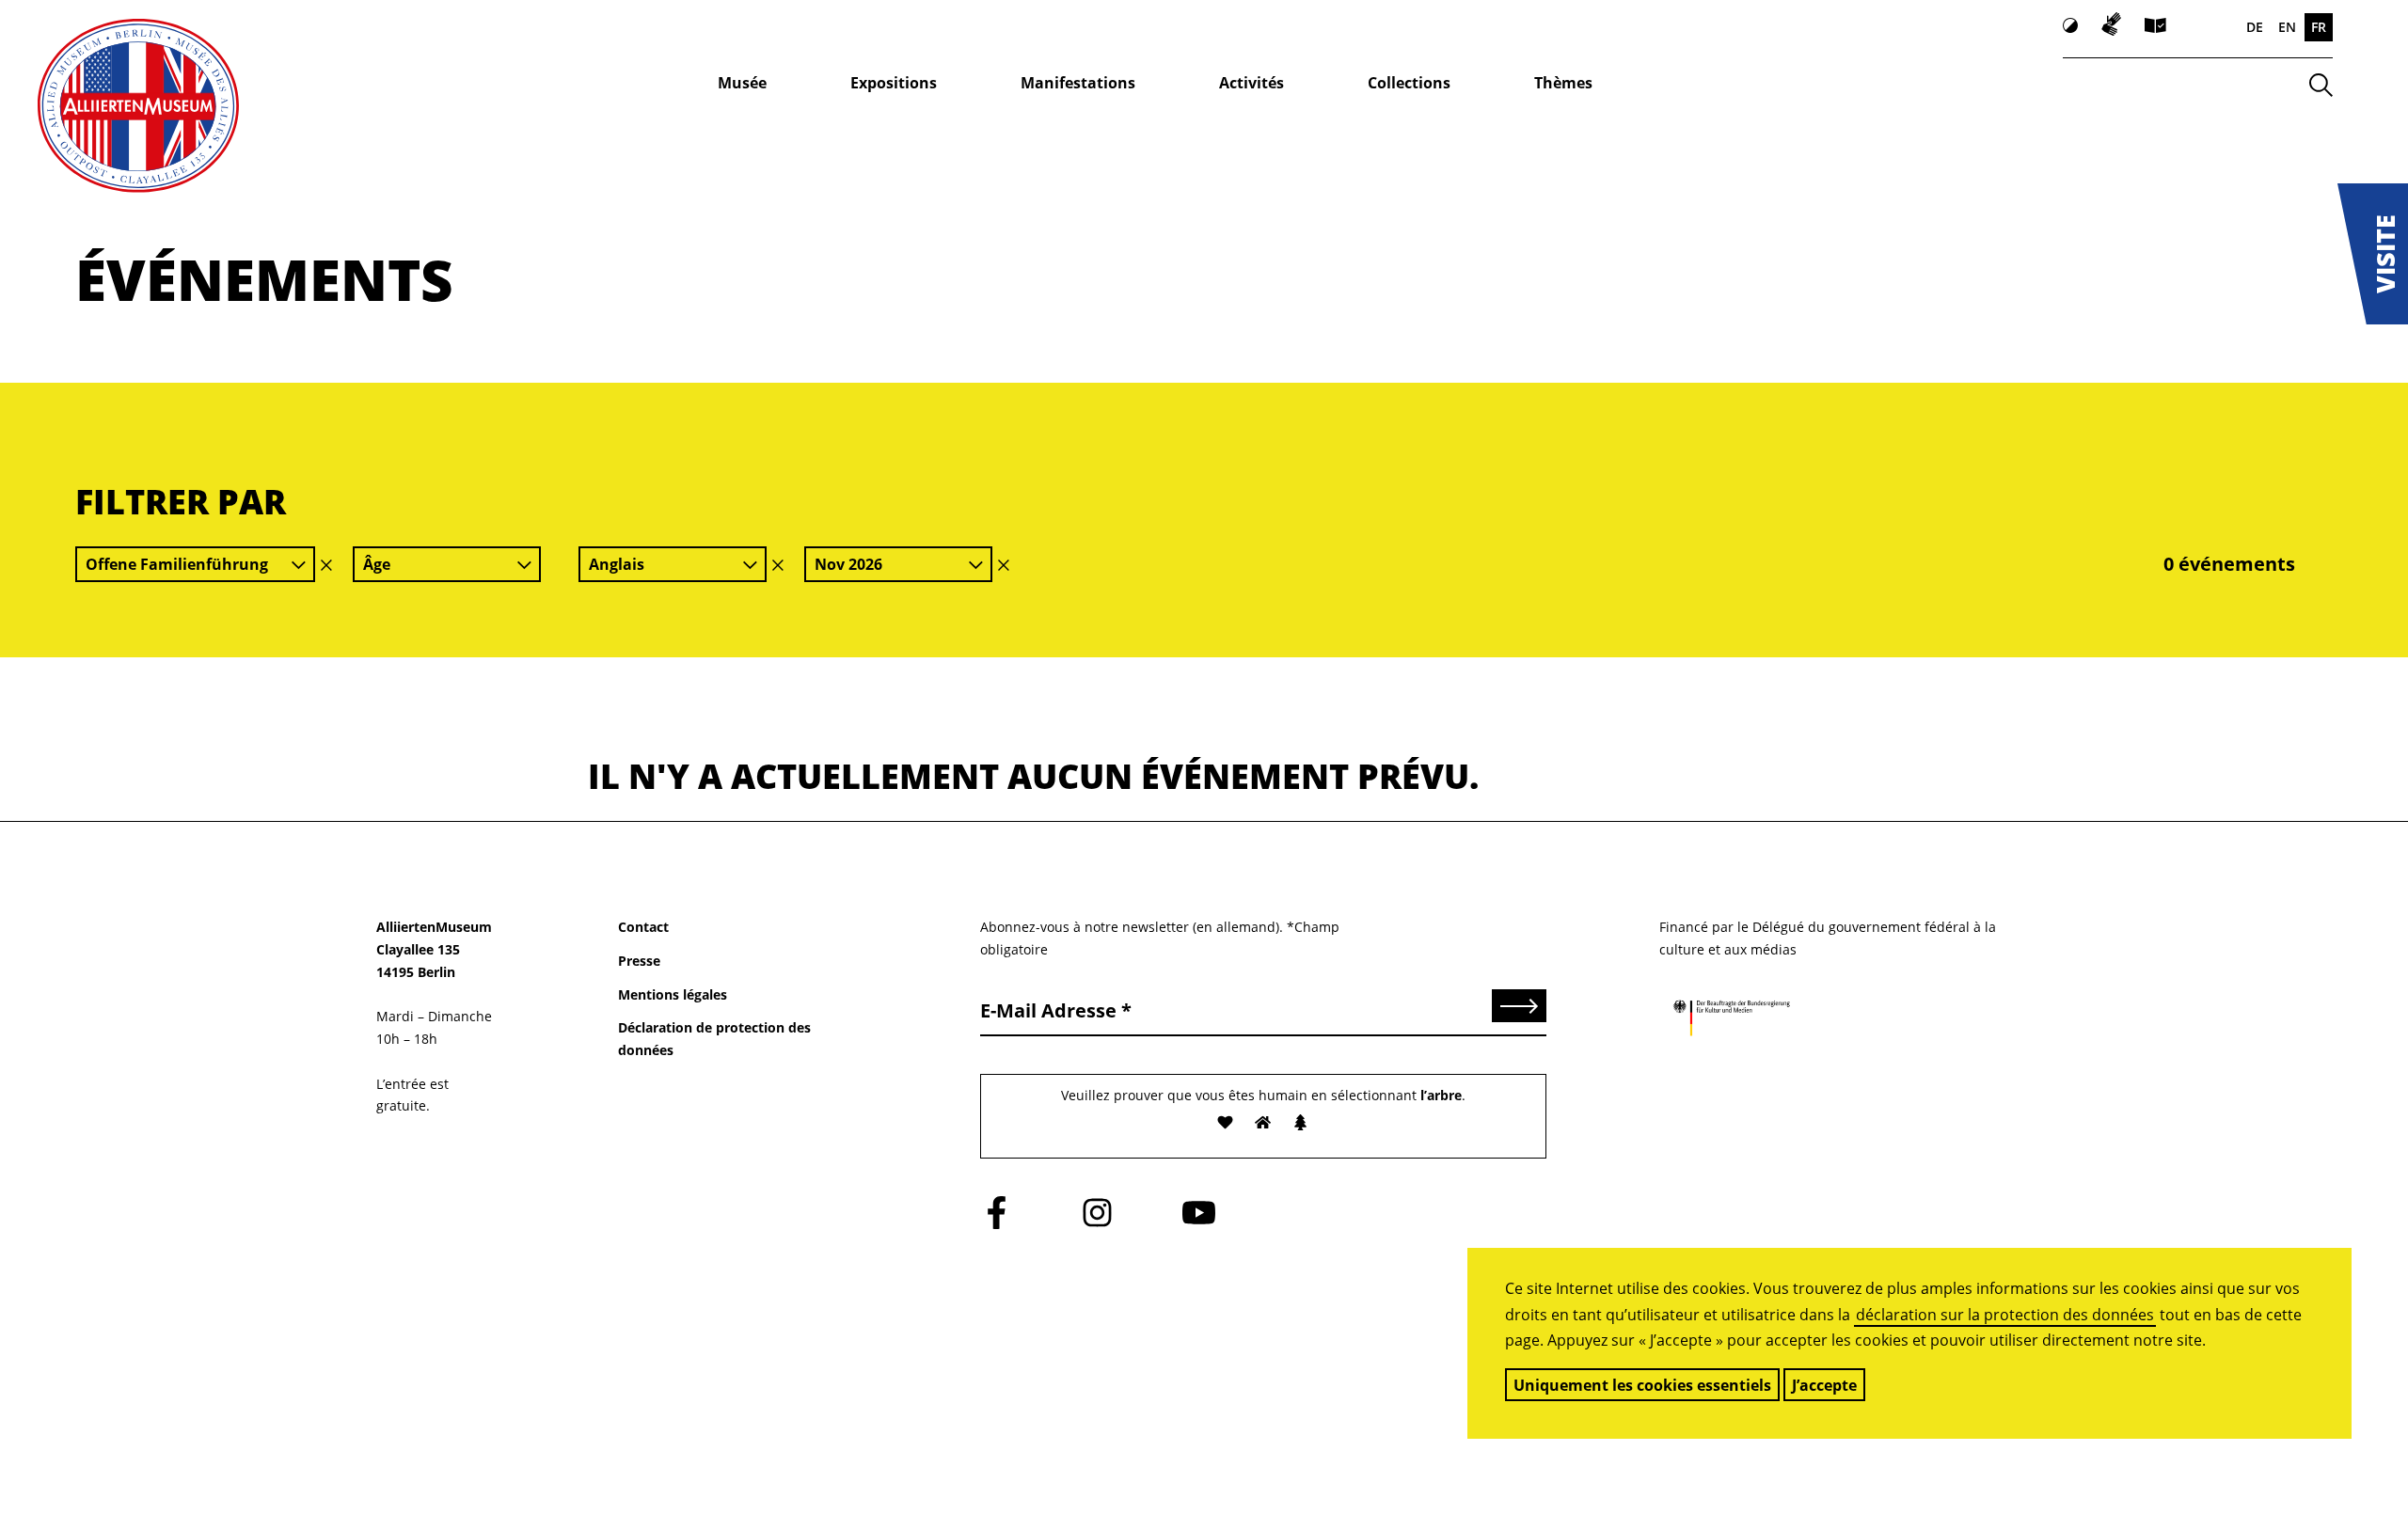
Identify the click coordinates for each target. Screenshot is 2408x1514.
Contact (643, 927)
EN (2287, 27)
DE (2255, 27)
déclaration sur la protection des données (2005, 1315)
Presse (639, 961)
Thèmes (1563, 83)
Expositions (894, 83)
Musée (742, 83)
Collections (1409, 83)
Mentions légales (673, 994)
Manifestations (1078, 83)
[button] (2373, 254)
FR (2319, 27)
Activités (1252, 83)
